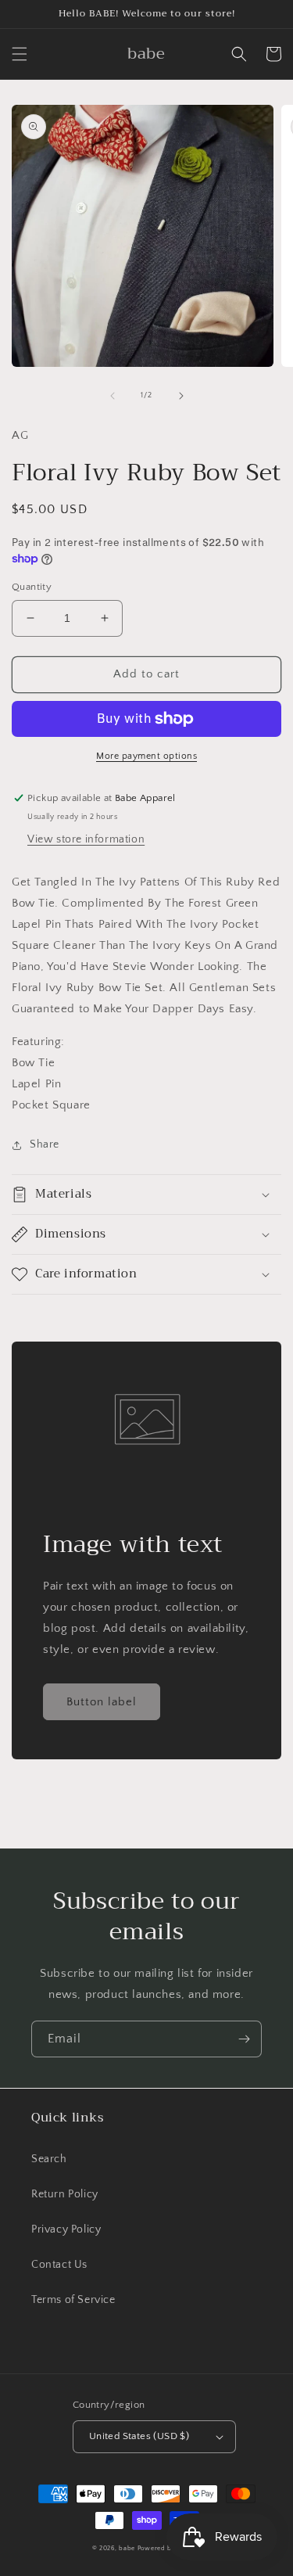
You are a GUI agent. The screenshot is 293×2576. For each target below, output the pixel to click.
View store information (86, 839)
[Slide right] (181, 396)
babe (127, 2548)
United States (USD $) (139, 2436)
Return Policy (65, 2194)
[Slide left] (113, 396)
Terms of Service (73, 2300)
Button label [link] (102, 1702)
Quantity (32, 587)
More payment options (146, 756)
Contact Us (59, 2265)
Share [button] (45, 1144)
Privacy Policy (66, 2229)
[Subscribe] (244, 2039)
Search (49, 2159)
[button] (20, 54)
